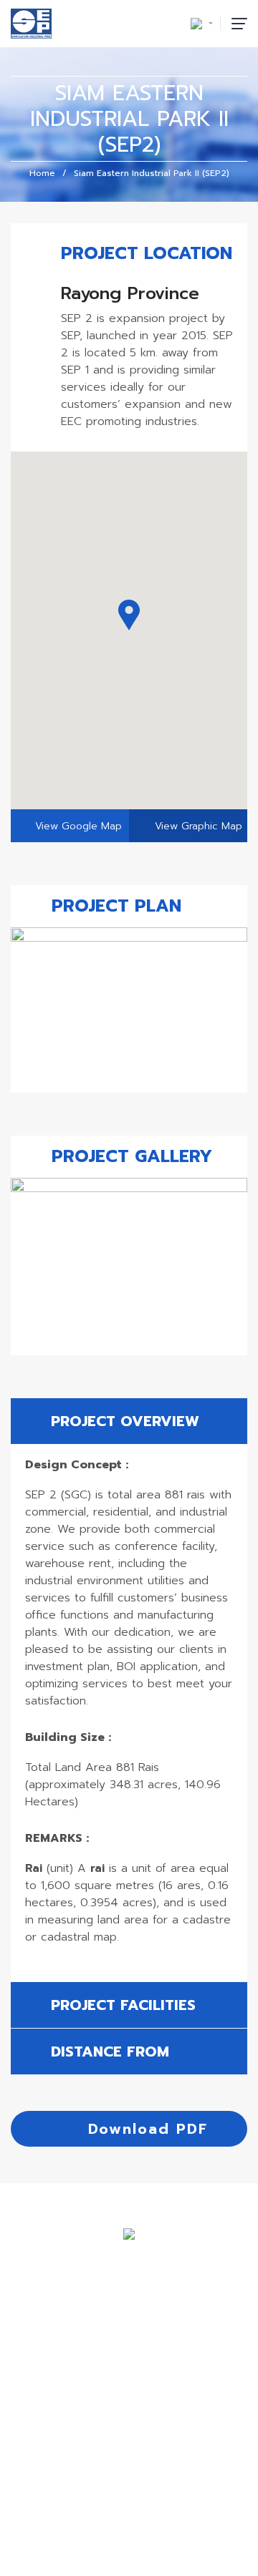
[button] (129, 615)
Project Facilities (121, 2005)
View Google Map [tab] (78, 826)
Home (42, 173)
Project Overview (123, 1421)
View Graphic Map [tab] (197, 826)
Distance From (107, 2051)
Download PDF (145, 2129)
